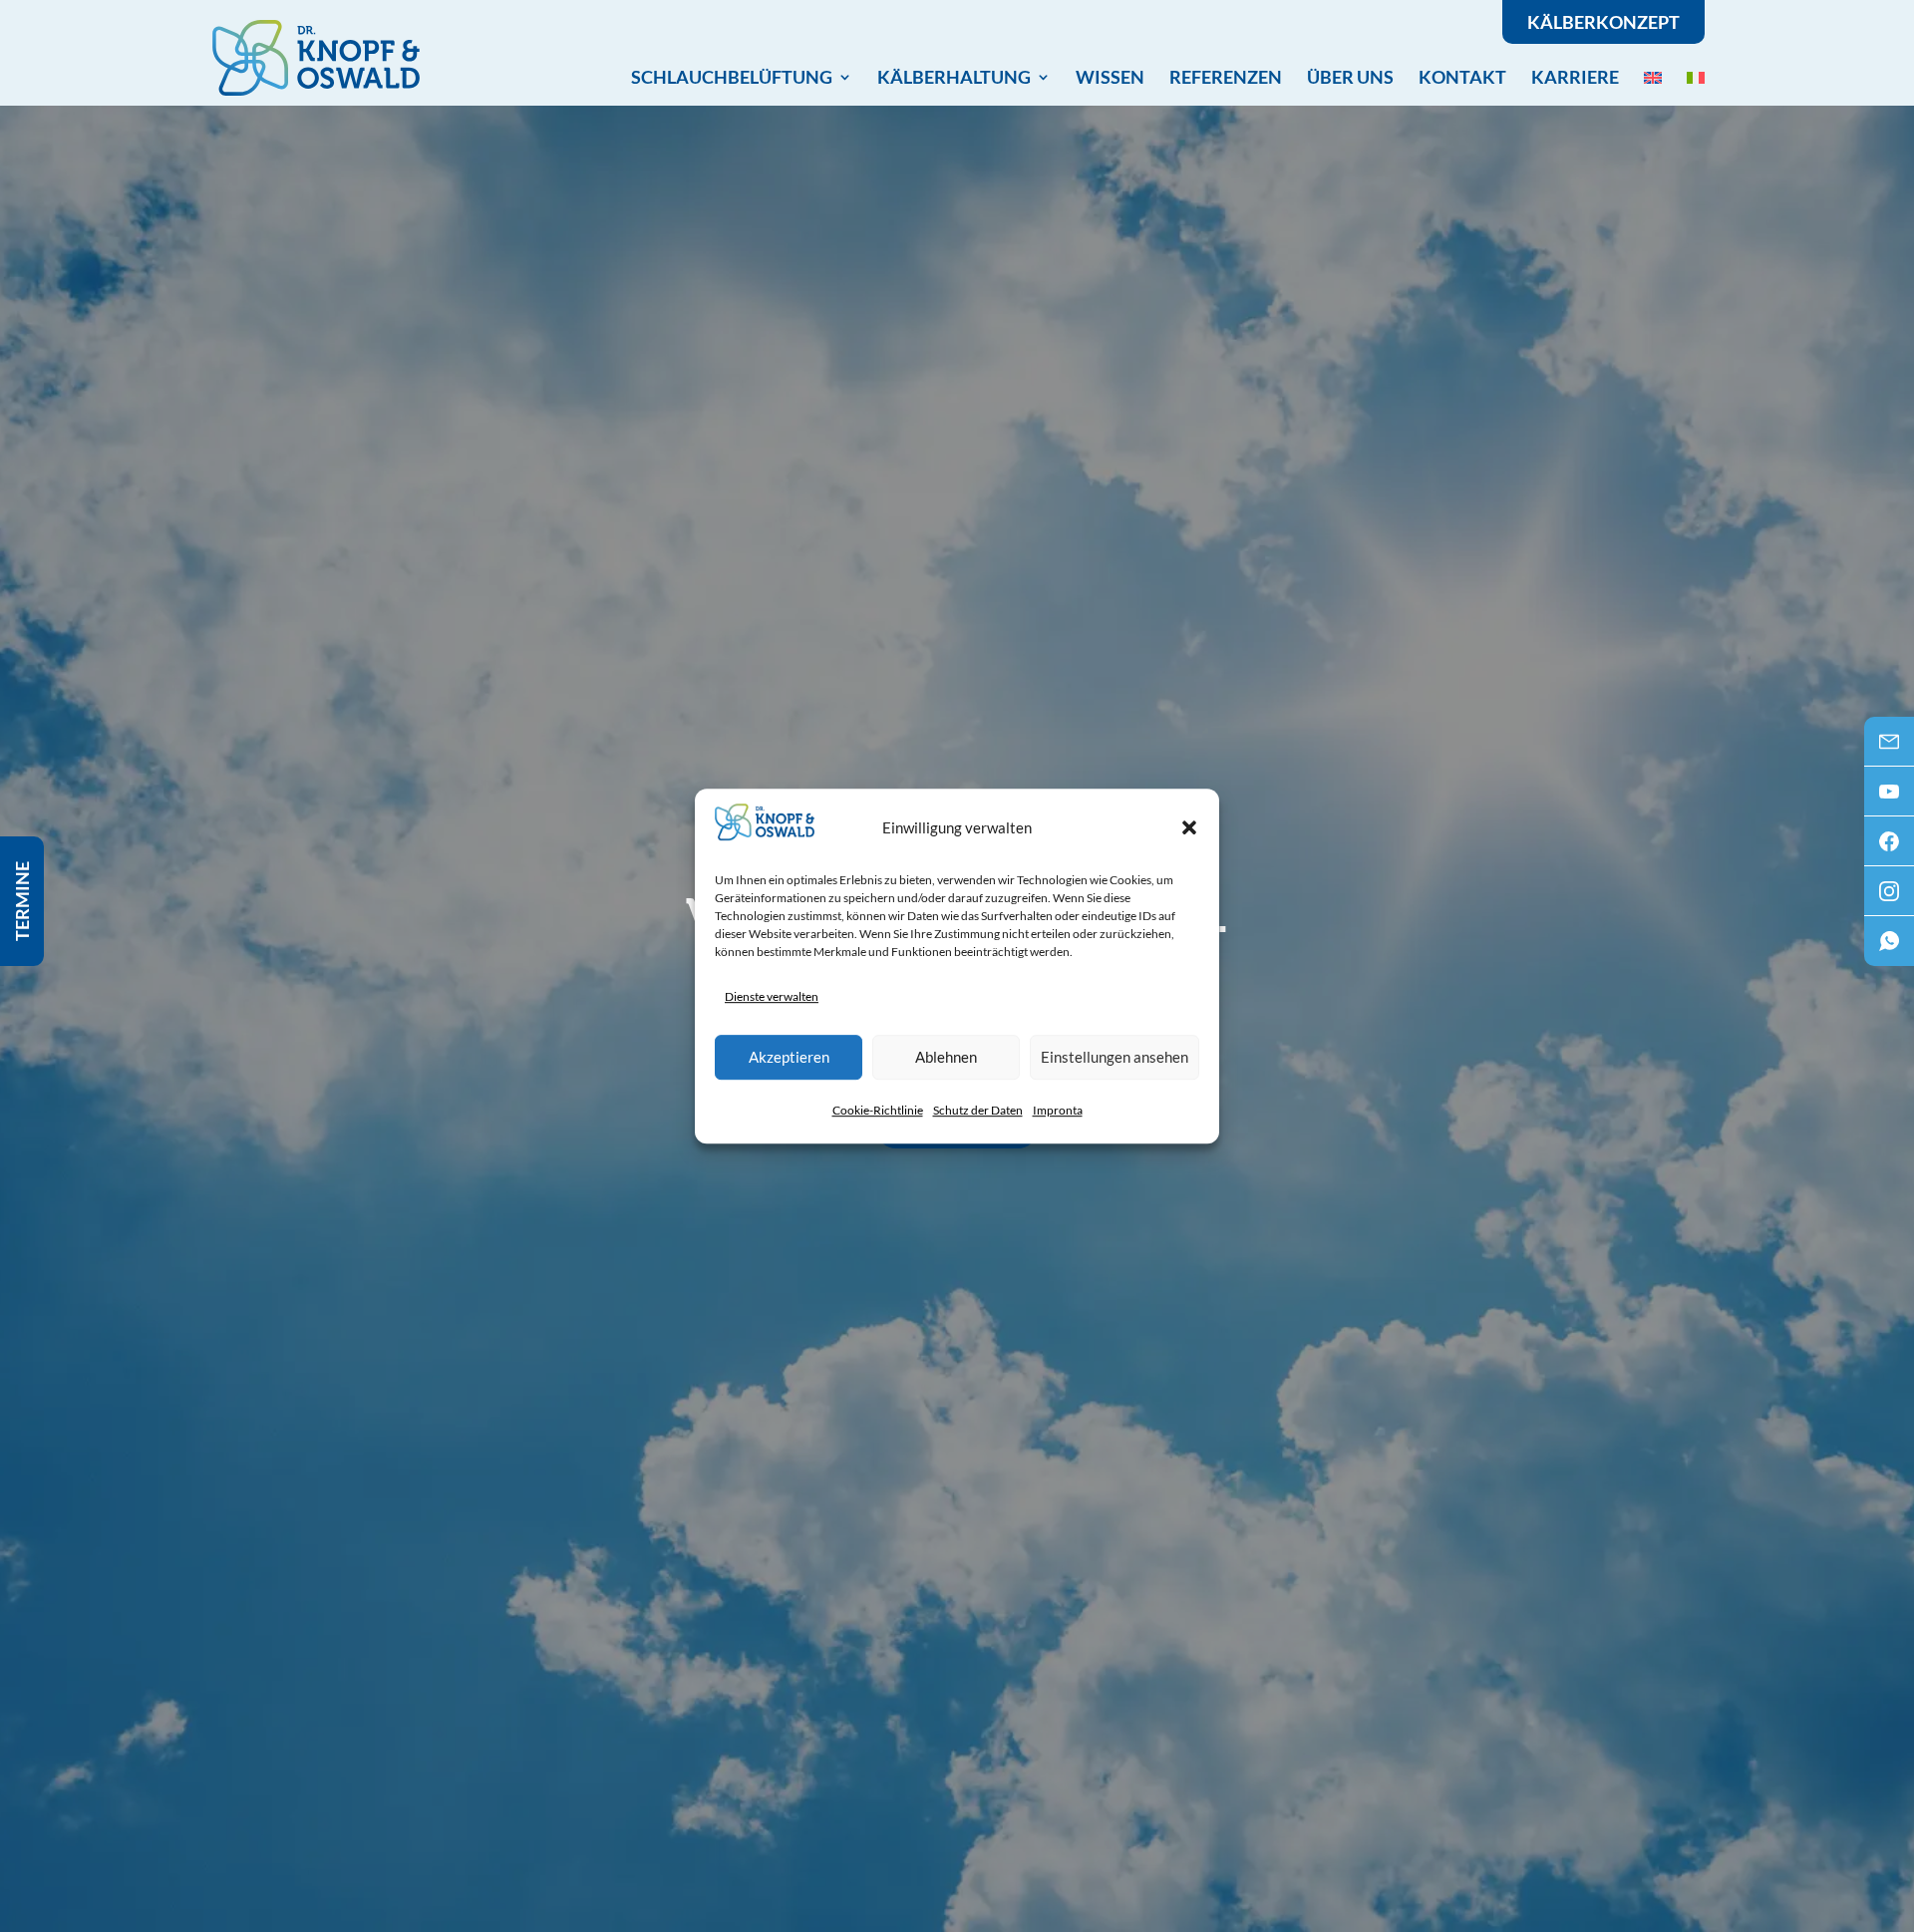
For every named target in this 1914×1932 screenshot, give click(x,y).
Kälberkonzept (1603, 22)
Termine (22, 901)
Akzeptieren (789, 1057)
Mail (1889, 748)
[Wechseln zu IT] (1696, 77)
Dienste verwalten (772, 996)
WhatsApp (1889, 947)
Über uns (1350, 77)
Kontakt (1462, 77)
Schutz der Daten (978, 1110)
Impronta (1058, 1110)
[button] (1189, 827)
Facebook (1889, 847)
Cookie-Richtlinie (878, 1110)
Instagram (1889, 897)
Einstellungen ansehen (1115, 1057)
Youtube (1889, 798)
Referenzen (1226, 77)
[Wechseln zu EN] (1653, 77)
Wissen (1110, 77)
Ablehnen (946, 1057)
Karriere (1575, 77)
